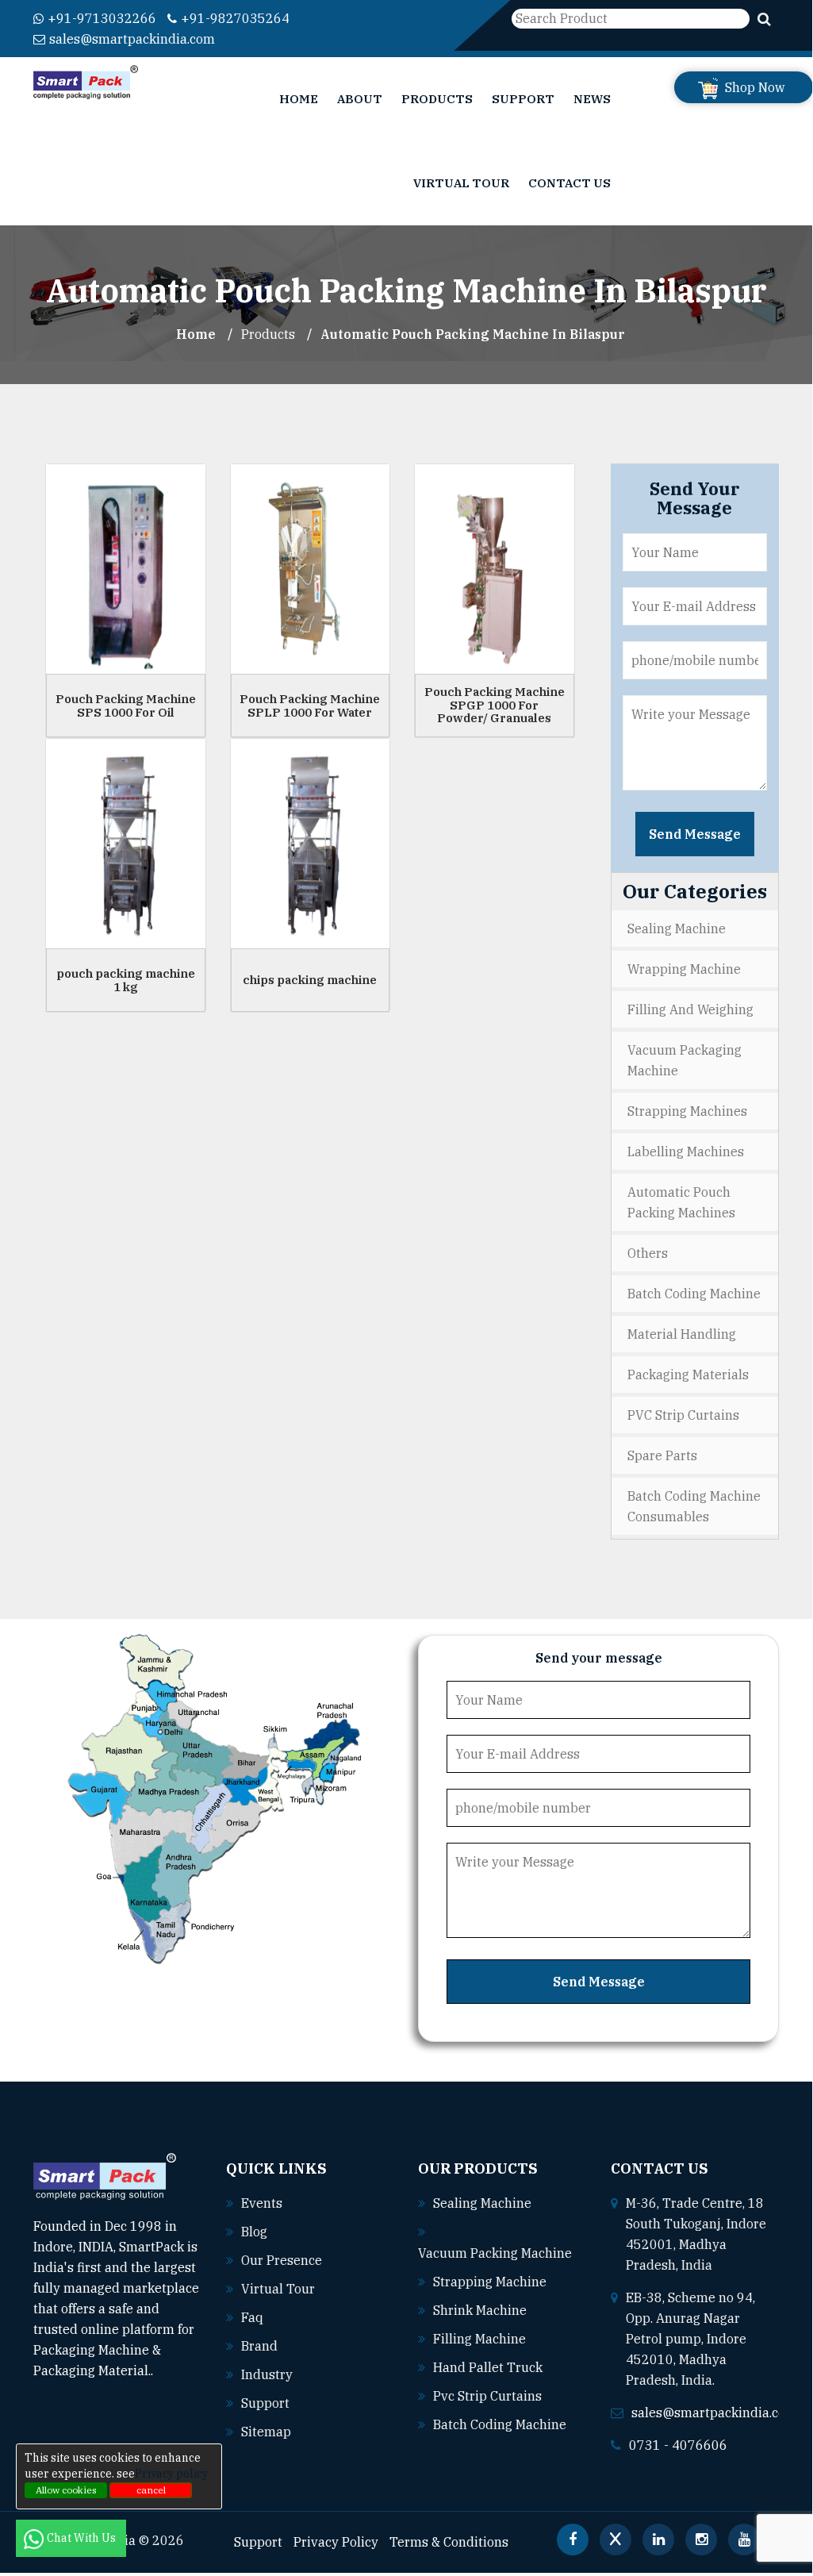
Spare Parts (662, 1455)
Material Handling (682, 1334)
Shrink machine (480, 2310)
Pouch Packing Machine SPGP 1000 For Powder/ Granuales (495, 705)
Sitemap (266, 2432)
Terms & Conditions (449, 2542)
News (592, 99)
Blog (254, 2232)
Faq (252, 2317)
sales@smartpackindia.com (132, 39)
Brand (259, 2346)
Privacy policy (171, 2474)
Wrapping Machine (684, 969)
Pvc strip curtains (487, 2396)
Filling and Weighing (690, 1009)
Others (648, 1253)
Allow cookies (66, 2490)
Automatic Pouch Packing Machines (681, 1202)
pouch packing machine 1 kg (126, 980)
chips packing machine (310, 980)
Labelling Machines (686, 1152)
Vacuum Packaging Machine (685, 1060)
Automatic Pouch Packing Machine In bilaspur (473, 334)
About (360, 99)
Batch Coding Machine (694, 1294)
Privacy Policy (336, 2542)
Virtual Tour (461, 183)
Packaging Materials (688, 1375)
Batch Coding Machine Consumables (694, 1506)
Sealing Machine (677, 929)
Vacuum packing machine (495, 2253)
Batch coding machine (500, 2424)
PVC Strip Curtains (683, 1415)
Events (262, 2203)
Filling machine (479, 2339)
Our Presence (282, 2260)
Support (523, 99)
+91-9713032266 (102, 18)
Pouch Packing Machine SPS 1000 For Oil (126, 706)
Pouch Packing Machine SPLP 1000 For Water (310, 706)
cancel (151, 2490)
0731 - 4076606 (678, 2445)
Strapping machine (490, 2282)
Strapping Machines (687, 1111)
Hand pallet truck (488, 2367)
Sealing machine (482, 2203)
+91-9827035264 (235, 18)
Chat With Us (82, 2538)
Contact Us (569, 183)
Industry (267, 2374)
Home (299, 99)
